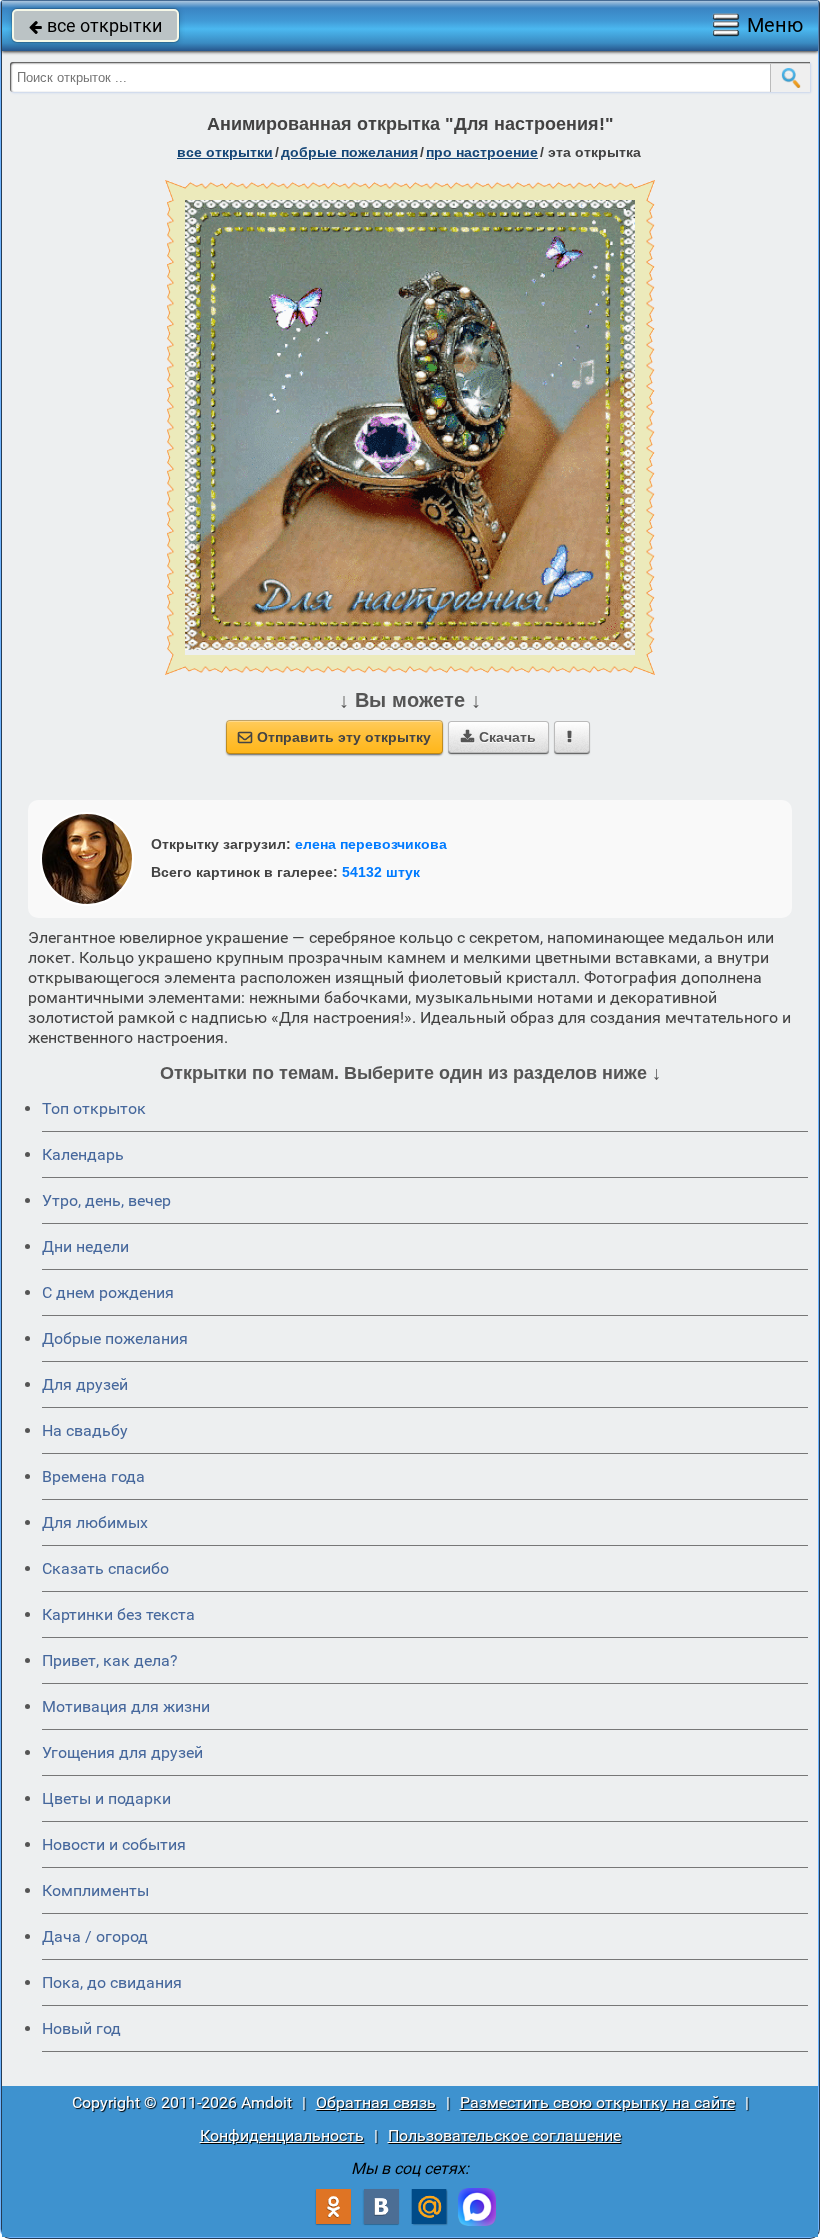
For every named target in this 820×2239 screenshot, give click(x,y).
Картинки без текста (118, 1614)
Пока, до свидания (112, 1982)
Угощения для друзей (122, 1752)
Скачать (498, 737)
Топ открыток (94, 1108)
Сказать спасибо (105, 1568)
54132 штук (381, 872)
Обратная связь (376, 2102)
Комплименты (95, 1890)
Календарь (83, 1154)
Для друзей (85, 1384)
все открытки (95, 25)
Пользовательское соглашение (504, 2135)
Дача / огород (95, 1936)
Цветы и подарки (106, 1798)
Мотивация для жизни (126, 1706)
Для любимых (95, 1522)
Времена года (93, 1476)
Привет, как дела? (110, 1660)
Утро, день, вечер (106, 1200)
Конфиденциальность (282, 2135)
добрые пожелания (349, 152)
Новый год (81, 2028)
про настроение (482, 152)
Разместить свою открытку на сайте (597, 2102)
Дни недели (85, 1246)
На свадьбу (85, 1430)
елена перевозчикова (371, 844)
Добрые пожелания (115, 1338)
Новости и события (114, 1844)
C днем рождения (108, 1292)
